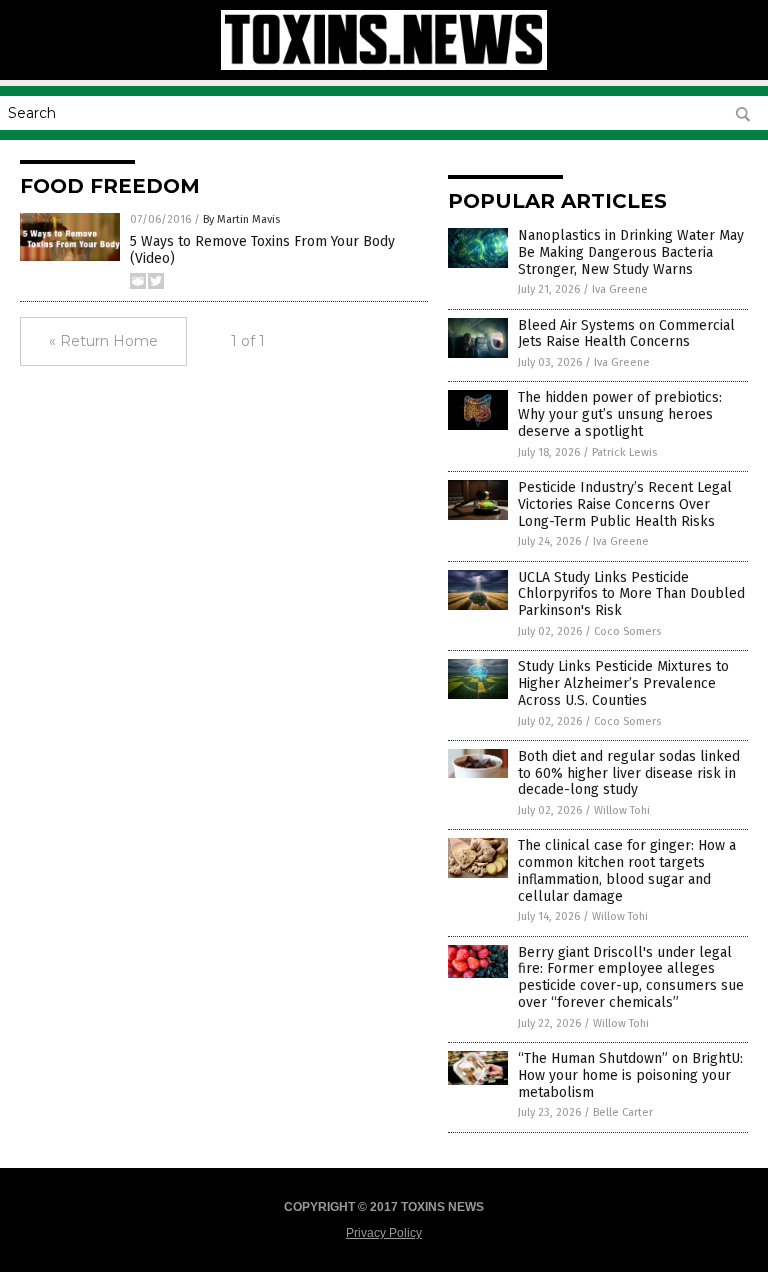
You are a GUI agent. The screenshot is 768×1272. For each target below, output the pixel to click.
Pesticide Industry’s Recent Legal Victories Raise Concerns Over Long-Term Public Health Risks (625, 504)
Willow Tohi (622, 810)
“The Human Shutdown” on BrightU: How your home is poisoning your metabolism (630, 1075)
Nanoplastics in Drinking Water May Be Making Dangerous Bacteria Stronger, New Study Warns (631, 252)
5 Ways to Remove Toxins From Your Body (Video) (262, 250)
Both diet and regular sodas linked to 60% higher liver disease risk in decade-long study (629, 773)
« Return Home (103, 341)
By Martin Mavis (241, 219)
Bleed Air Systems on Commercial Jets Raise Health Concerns (626, 334)
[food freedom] (383, 66)
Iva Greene (620, 289)
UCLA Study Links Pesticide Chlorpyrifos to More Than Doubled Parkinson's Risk (631, 594)
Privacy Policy (384, 1233)
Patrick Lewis (624, 452)
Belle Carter (623, 1112)
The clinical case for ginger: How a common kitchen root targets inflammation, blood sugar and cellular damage (627, 870)
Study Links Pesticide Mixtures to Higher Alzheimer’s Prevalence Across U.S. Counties (623, 683)
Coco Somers (627, 631)
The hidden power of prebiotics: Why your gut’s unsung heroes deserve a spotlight (620, 414)
